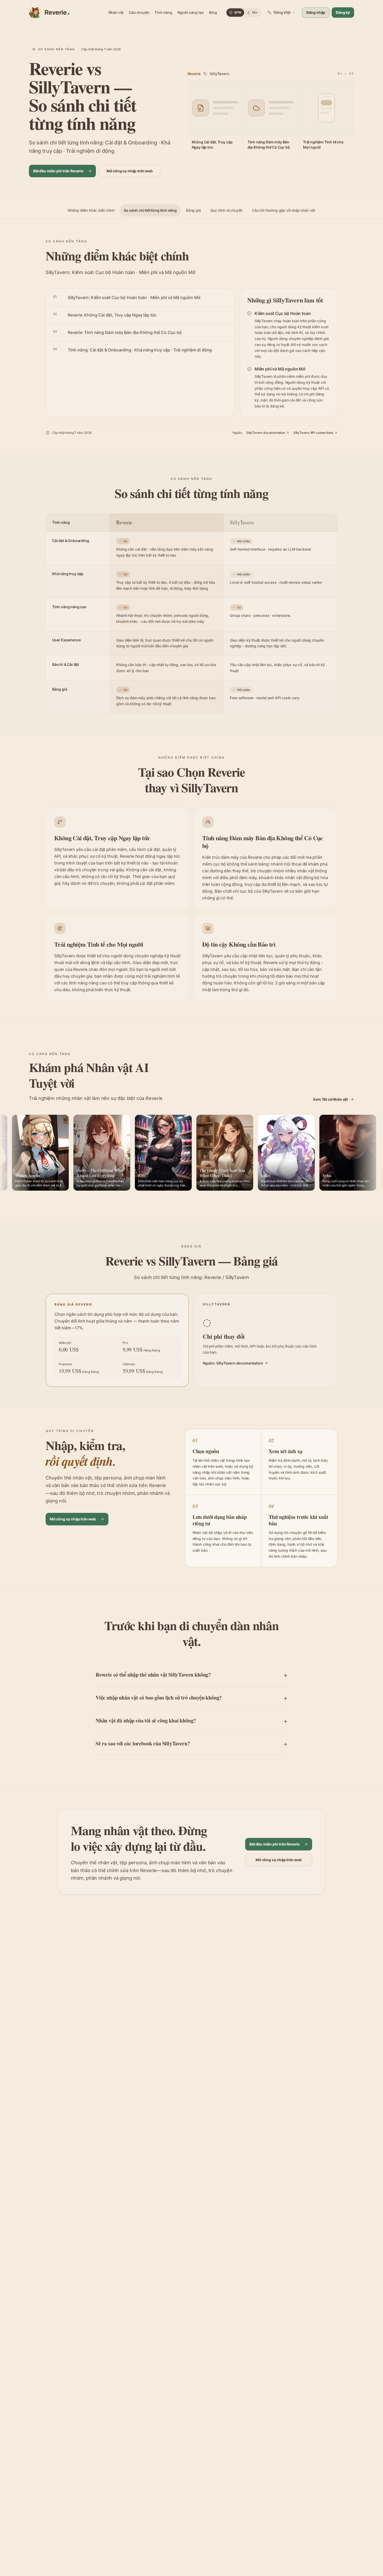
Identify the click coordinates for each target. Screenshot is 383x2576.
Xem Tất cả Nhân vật (330, 1099)
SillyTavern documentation (266, 433)
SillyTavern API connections (313, 433)
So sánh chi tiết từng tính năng (150, 210)
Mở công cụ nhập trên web (130, 171)
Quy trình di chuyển (227, 210)
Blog (213, 12)
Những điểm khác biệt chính (91, 210)
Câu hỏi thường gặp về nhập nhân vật (284, 210)
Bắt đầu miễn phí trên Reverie (58, 171)
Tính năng (163, 12)
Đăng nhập (316, 12)
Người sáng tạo (191, 12)
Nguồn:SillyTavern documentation (233, 1363)
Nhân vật (116, 12)
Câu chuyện (139, 12)
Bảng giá (193, 210)
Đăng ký (343, 12)
